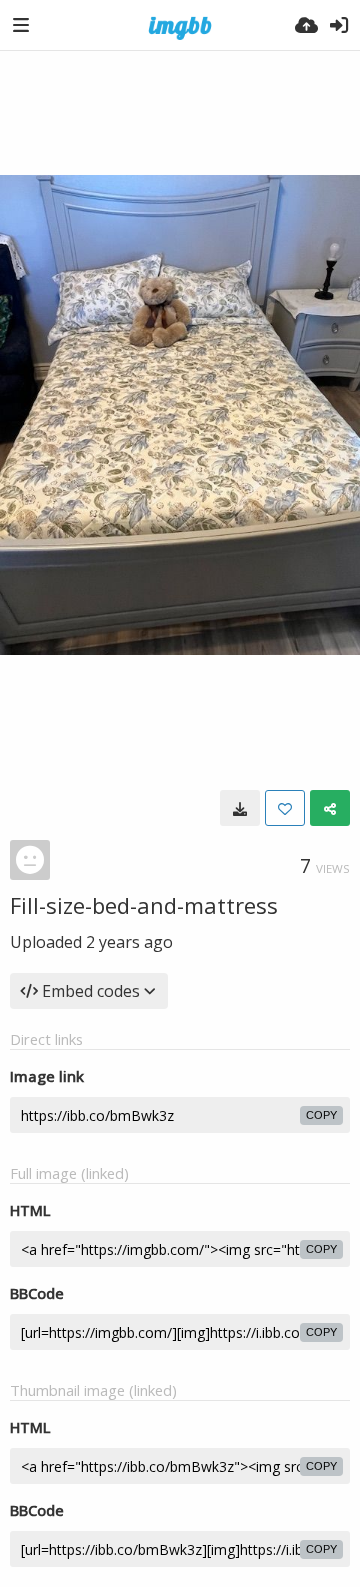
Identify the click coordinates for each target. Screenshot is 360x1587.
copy (321, 1115)
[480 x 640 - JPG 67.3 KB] (240, 808)
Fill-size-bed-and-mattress (144, 905)
